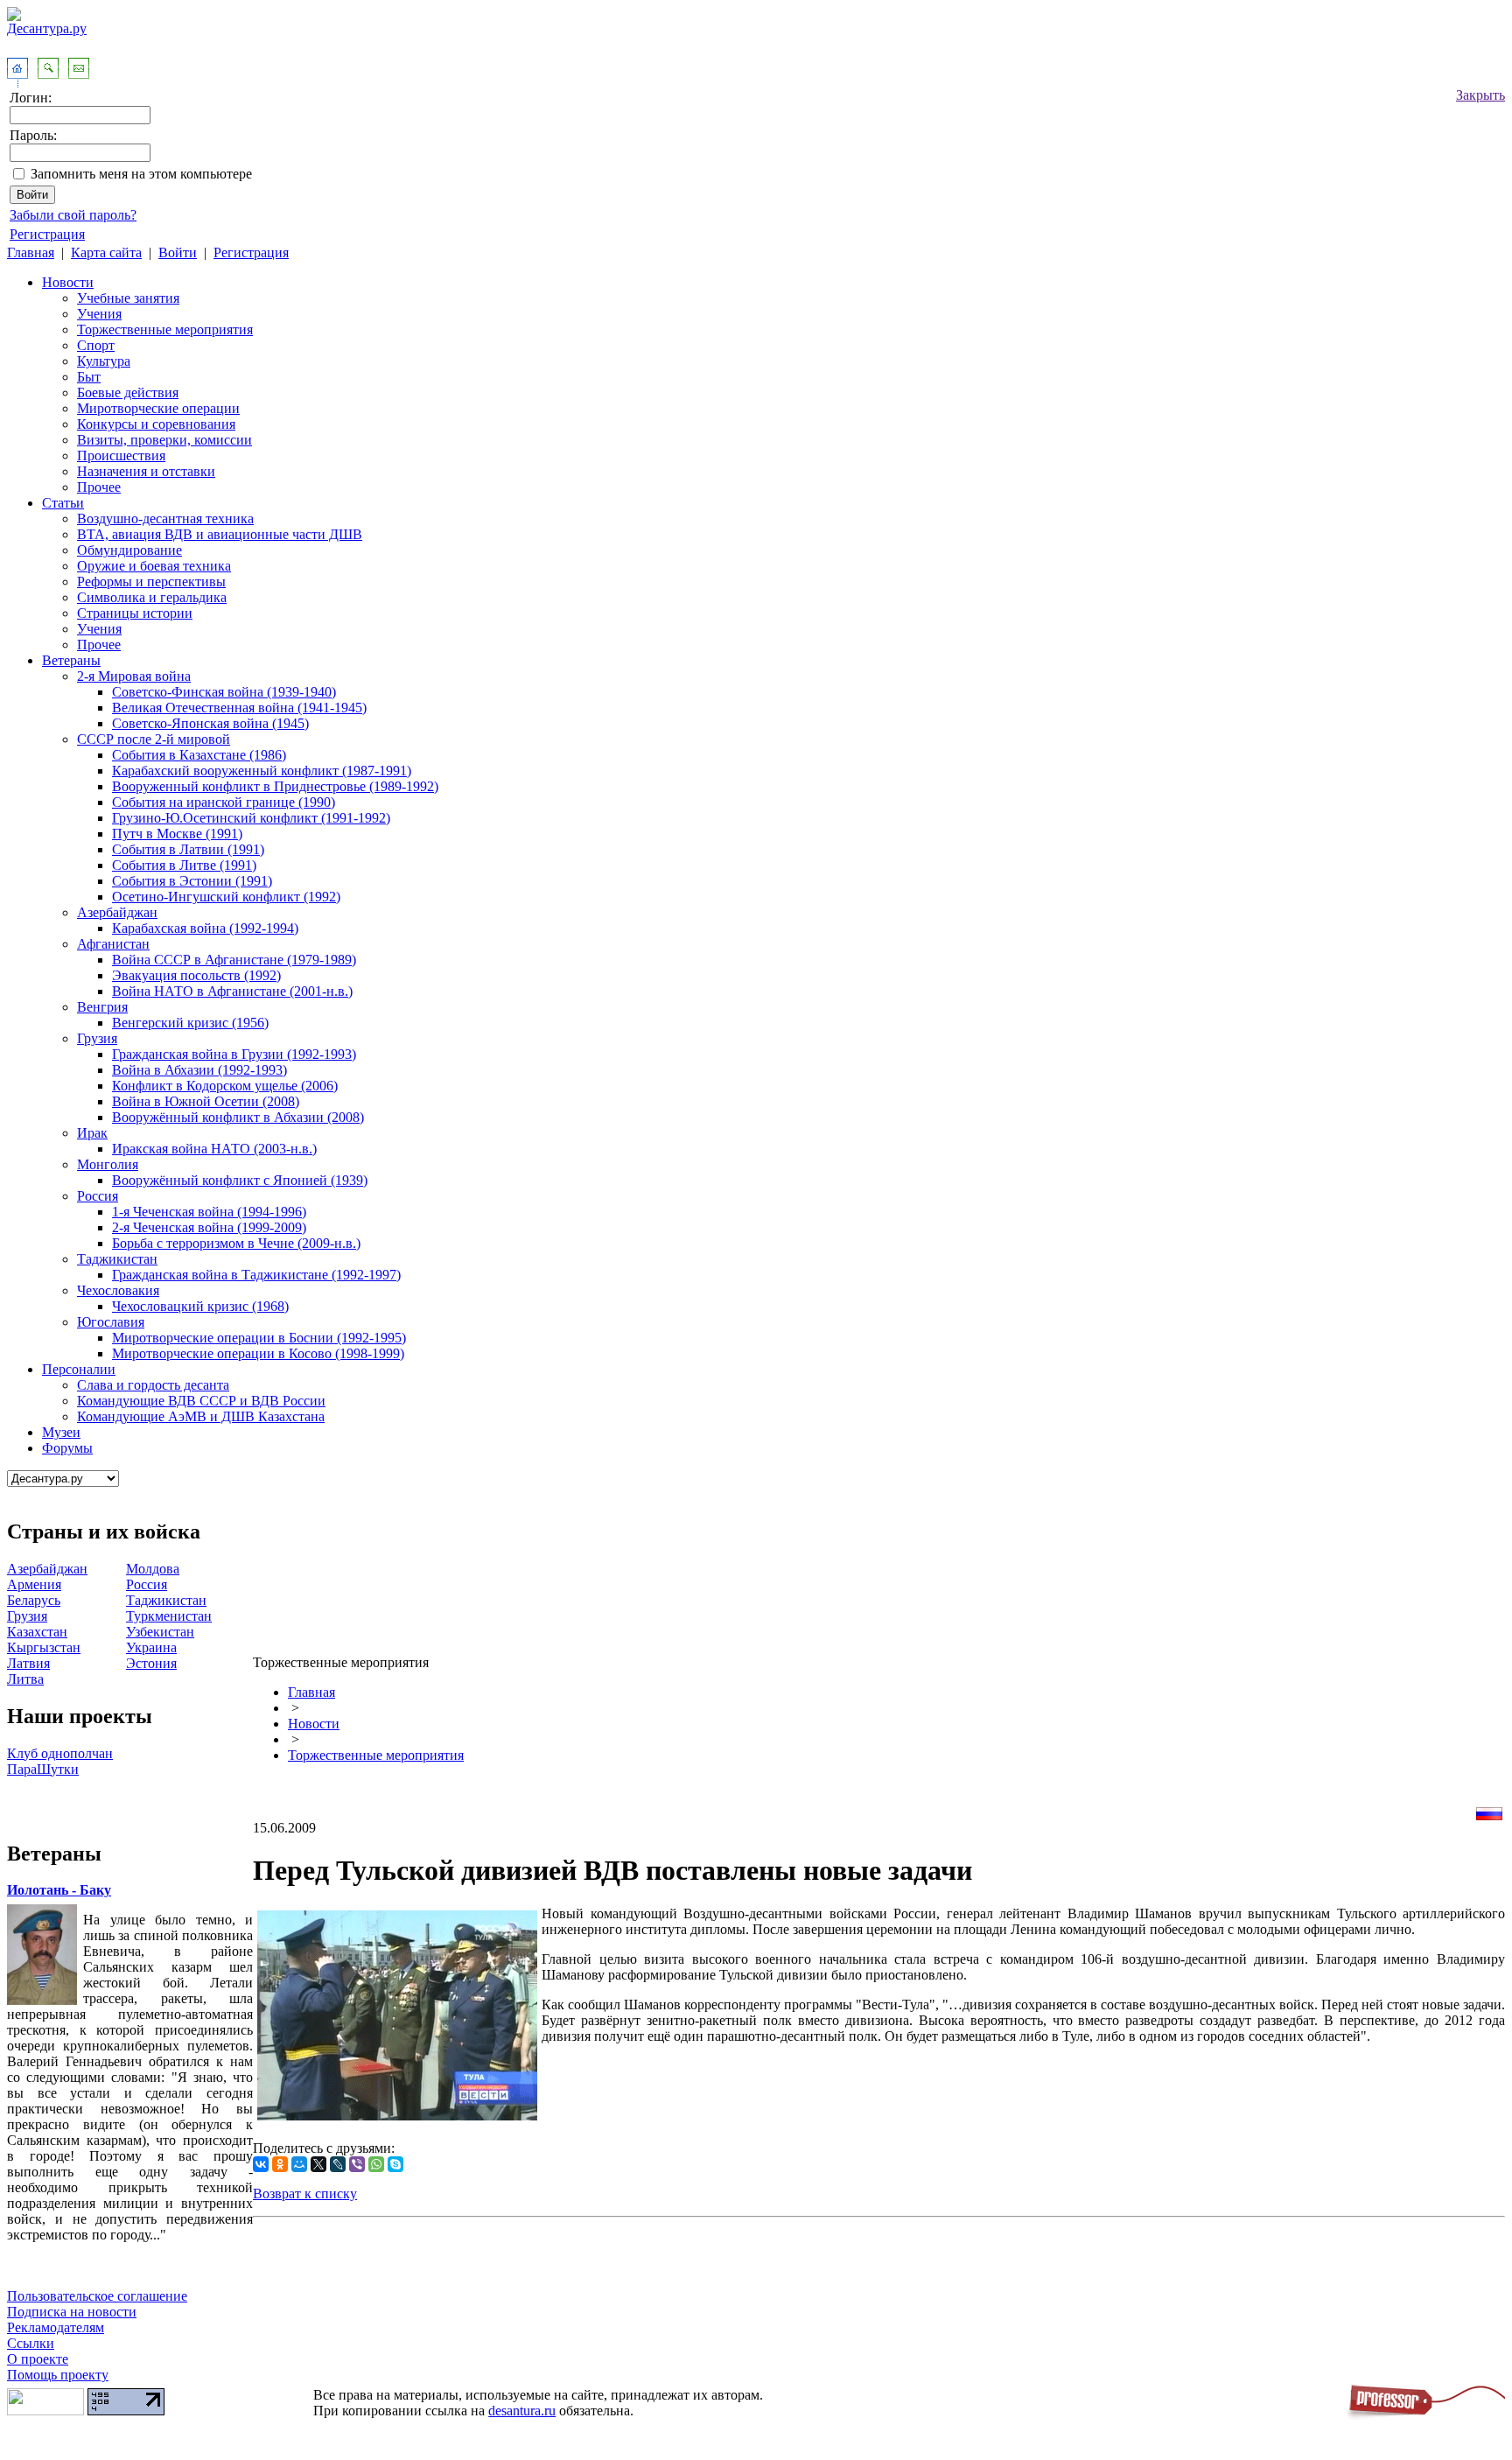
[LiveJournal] (338, 2164)
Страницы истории (135, 613)
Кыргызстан (44, 1647)
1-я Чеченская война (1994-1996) (209, 1212)
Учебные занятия (128, 298)
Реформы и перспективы (151, 582)
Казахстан (37, 1632)
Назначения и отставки (146, 471)
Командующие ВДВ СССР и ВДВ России (201, 1401)
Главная (31, 252)
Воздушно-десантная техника (165, 519)
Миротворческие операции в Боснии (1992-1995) (259, 1338)
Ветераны (71, 660)
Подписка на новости (72, 2312)
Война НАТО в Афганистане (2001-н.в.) (232, 991)
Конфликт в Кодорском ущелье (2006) (225, 1086)
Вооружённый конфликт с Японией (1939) (240, 1180)
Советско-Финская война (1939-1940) (224, 692)
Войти (178, 252)
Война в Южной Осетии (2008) (206, 1101)
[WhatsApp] (376, 2164)
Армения (34, 1584)
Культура (104, 361)
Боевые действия (128, 392)
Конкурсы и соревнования (156, 424)
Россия (98, 1196)
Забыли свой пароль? (73, 215)
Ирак (92, 1133)
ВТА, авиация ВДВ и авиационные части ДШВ (220, 534)
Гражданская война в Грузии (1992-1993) (234, 1054)
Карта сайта (106, 252)
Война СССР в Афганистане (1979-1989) (234, 960)
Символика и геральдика (152, 597)
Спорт (96, 345)
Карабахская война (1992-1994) (205, 928)
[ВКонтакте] (261, 2164)
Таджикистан (117, 1259)
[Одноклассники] (280, 2164)
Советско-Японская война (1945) (210, 723)
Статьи (63, 503)
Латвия (28, 1663)
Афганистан (113, 944)
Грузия (97, 1038)
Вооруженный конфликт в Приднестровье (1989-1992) (275, 786)
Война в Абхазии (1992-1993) (199, 1070)
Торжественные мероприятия (165, 329)
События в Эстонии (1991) (192, 881)
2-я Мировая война (134, 676)
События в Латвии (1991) (188, 849)
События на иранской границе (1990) (224, 802)
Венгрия (102, 1007)
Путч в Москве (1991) (177, 834)
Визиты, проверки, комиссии (164, 440)
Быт (89, 377)
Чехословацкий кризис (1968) (200, 1306)
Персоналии (79, 1369)
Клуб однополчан (60, 1753)
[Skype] (395, 2164)
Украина (151, 1647)
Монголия (108, 1164)
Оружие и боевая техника (154, 566)
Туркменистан (169, 1616)
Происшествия (121, 456)
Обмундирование (129, 550)
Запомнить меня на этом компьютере (141, 174)
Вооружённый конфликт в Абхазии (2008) (238, 1117)
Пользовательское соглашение (97, 2296)
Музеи (61, 1432)
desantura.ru (522, 2411)
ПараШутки (43, 1769)
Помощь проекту (58, 2375)
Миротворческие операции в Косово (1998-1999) (258, 1353)
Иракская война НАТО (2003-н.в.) (214, 1149)
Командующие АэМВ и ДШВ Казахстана (201, 1416)
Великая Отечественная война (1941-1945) (239, 708)
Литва (25, 1679)
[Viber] (357, 2164)
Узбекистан (160, 1632)
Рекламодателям (56, 2327)
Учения (99, 314)
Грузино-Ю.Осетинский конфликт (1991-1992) (251, 818)
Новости (68, 282)
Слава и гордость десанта (153, 1385)
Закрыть (1480, 95)
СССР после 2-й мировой (154, 739)
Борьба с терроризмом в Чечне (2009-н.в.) (236, 1243)
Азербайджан (117, 912)
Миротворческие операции (158, 408)
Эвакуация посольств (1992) (196, 975)
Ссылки (31, 2343)
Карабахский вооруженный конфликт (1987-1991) (262, 771)
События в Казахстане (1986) (199, 755)
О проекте (38, 2359)
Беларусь (34, 1600)
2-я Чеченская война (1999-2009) (209, 1227)
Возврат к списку (305, 2194)
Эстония (151, 1663)
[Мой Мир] (299, 2164)
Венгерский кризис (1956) (190, 1023)
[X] (318, 2164)
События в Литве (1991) (184, 865)
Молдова (153, 1569)
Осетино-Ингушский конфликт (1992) (226, 897)
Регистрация (47, 234)
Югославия (111, 1322)
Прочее (99, 487)
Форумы (67, 1448)
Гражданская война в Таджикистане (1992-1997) (256, 1275)
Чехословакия (118, 1290)
